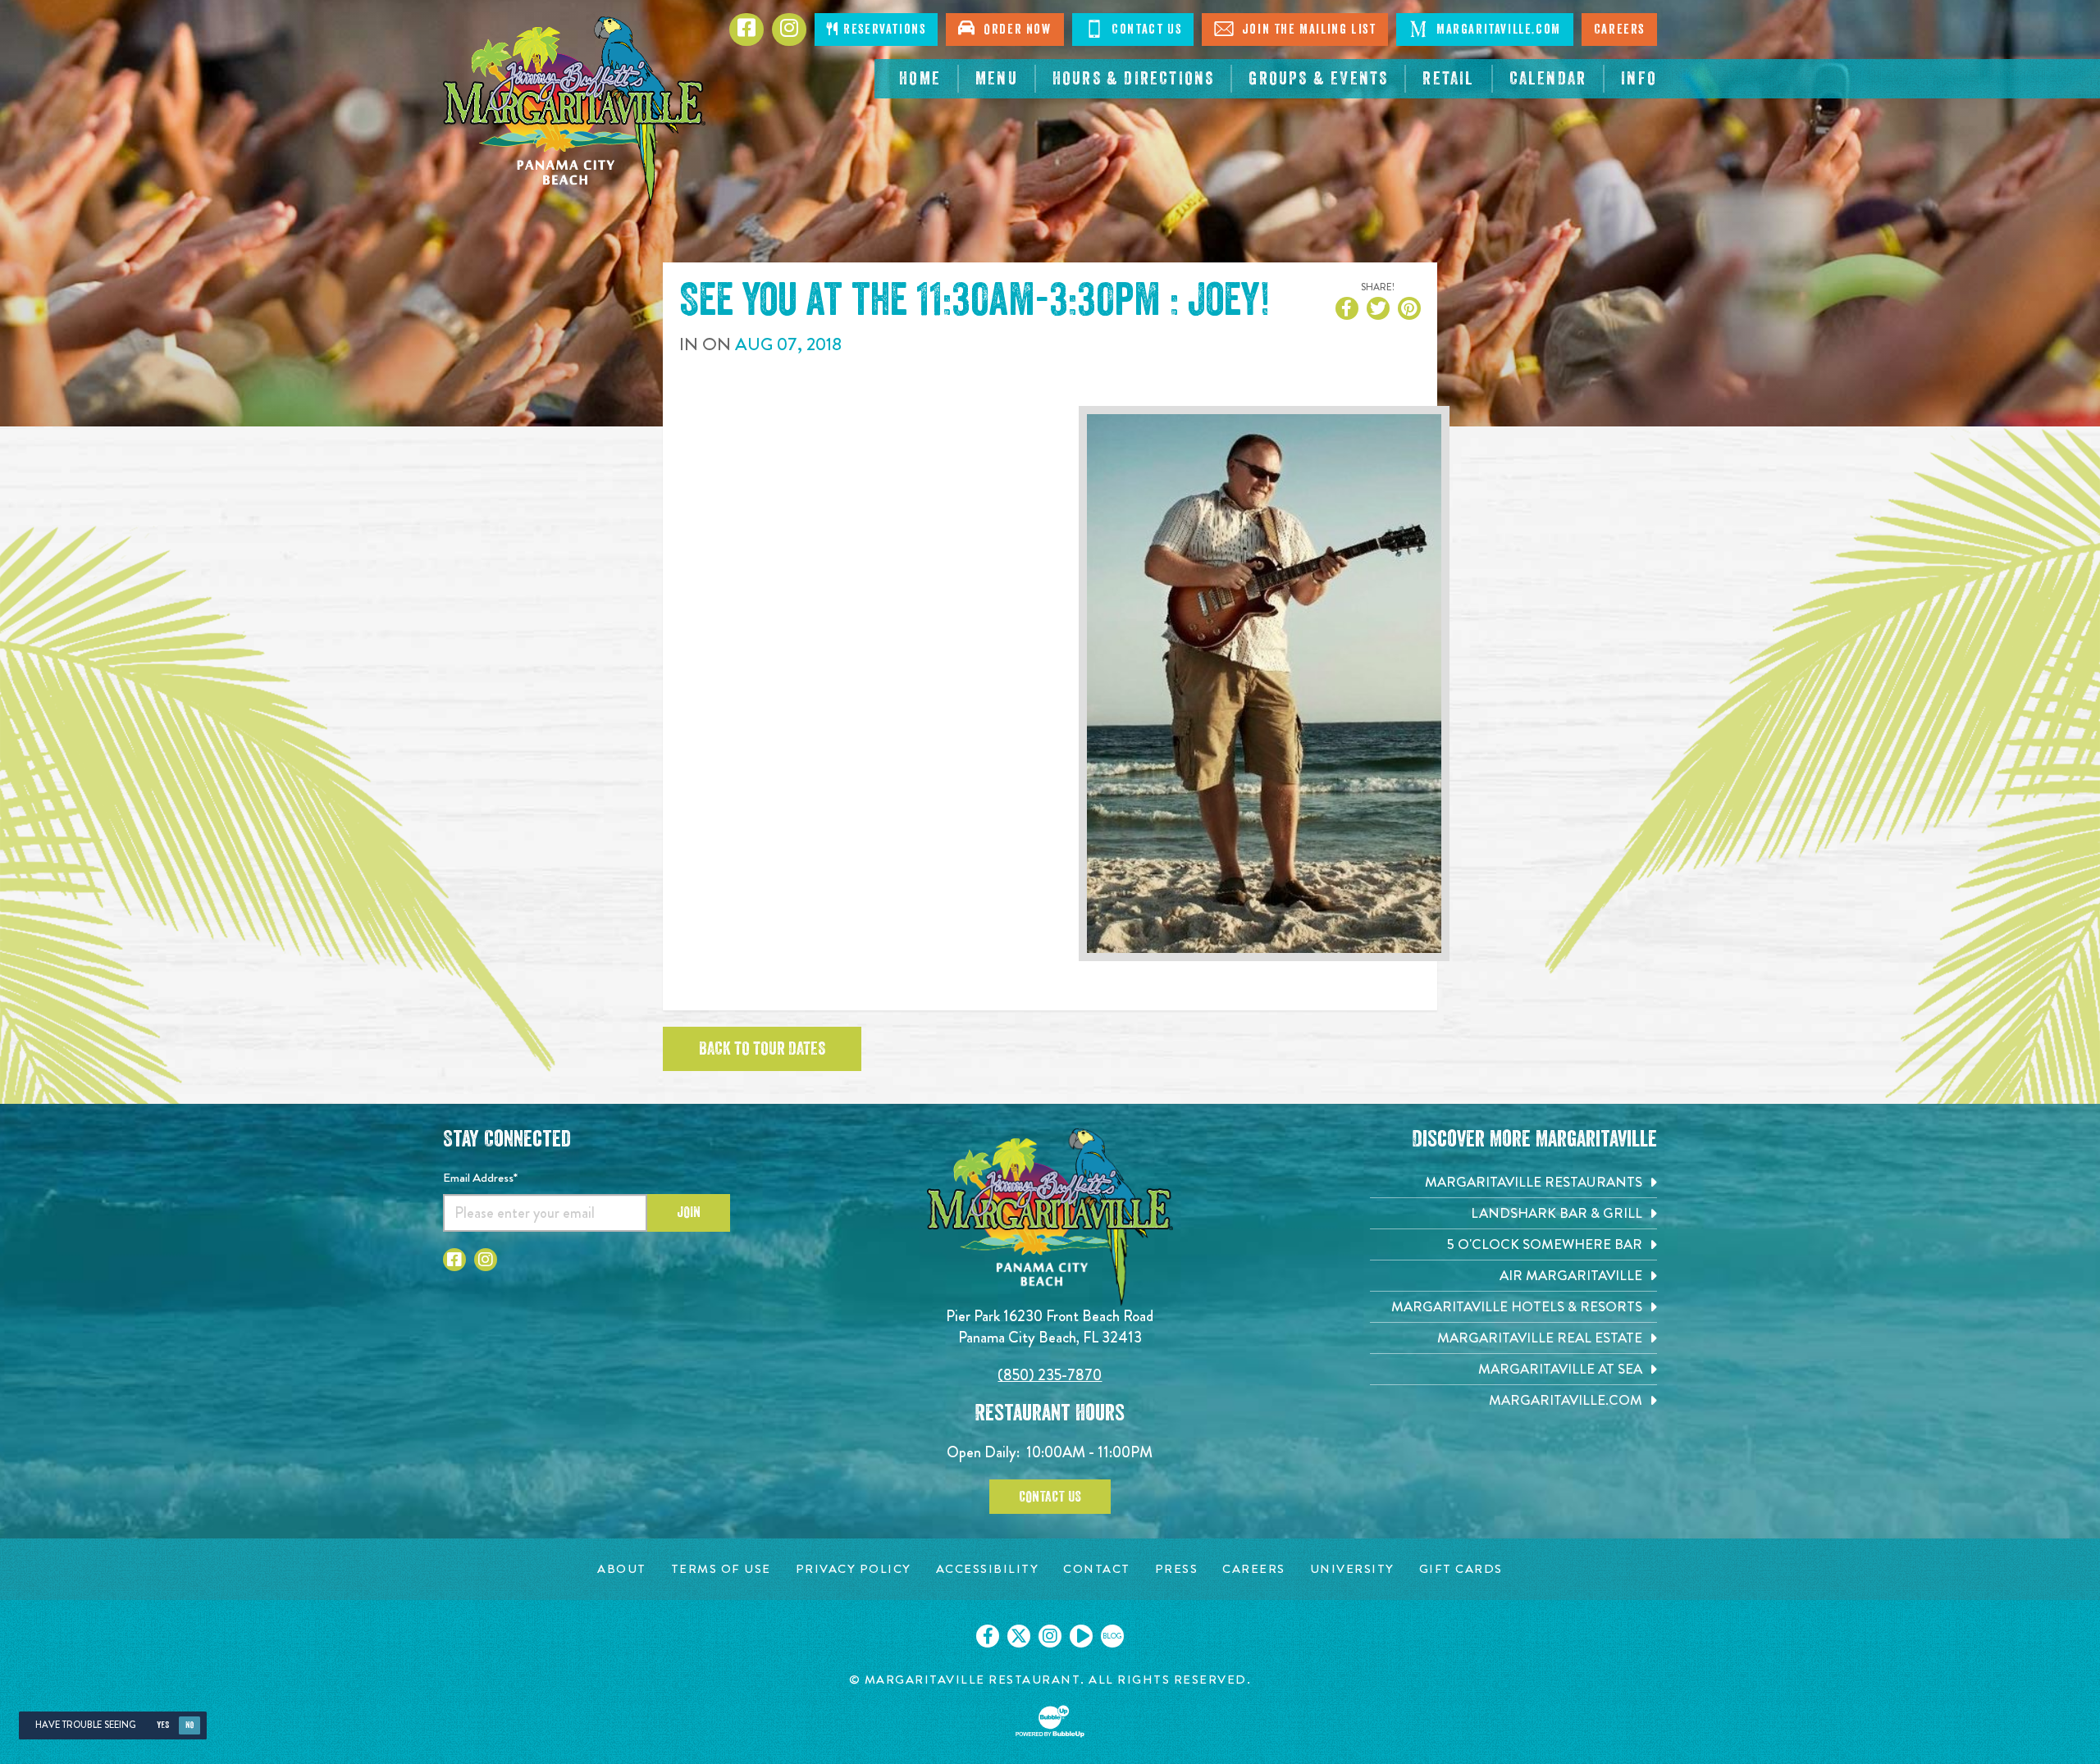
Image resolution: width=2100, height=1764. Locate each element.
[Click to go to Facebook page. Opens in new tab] (454, 1260)
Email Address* (480, 1178)
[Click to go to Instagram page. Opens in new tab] (486, 1260)
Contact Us (1145, 30)
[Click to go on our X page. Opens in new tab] (1019, 1636)
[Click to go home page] (574, 111)
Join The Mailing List (1307, 30)
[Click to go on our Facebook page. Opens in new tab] (988, 1636)
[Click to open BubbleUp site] (1050, 1721)
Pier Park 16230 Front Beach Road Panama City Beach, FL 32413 (1050, 1326)
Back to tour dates (762, 1049)
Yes (163, 1725)
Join (689, 1212)
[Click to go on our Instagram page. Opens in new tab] (1050, 1636)
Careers (1619, 30)
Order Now (1014, 30)
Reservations (883, 30)
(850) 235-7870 (1050, 1375)
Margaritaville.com (1496, 30)
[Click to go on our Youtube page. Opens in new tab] (1081, 1636)
